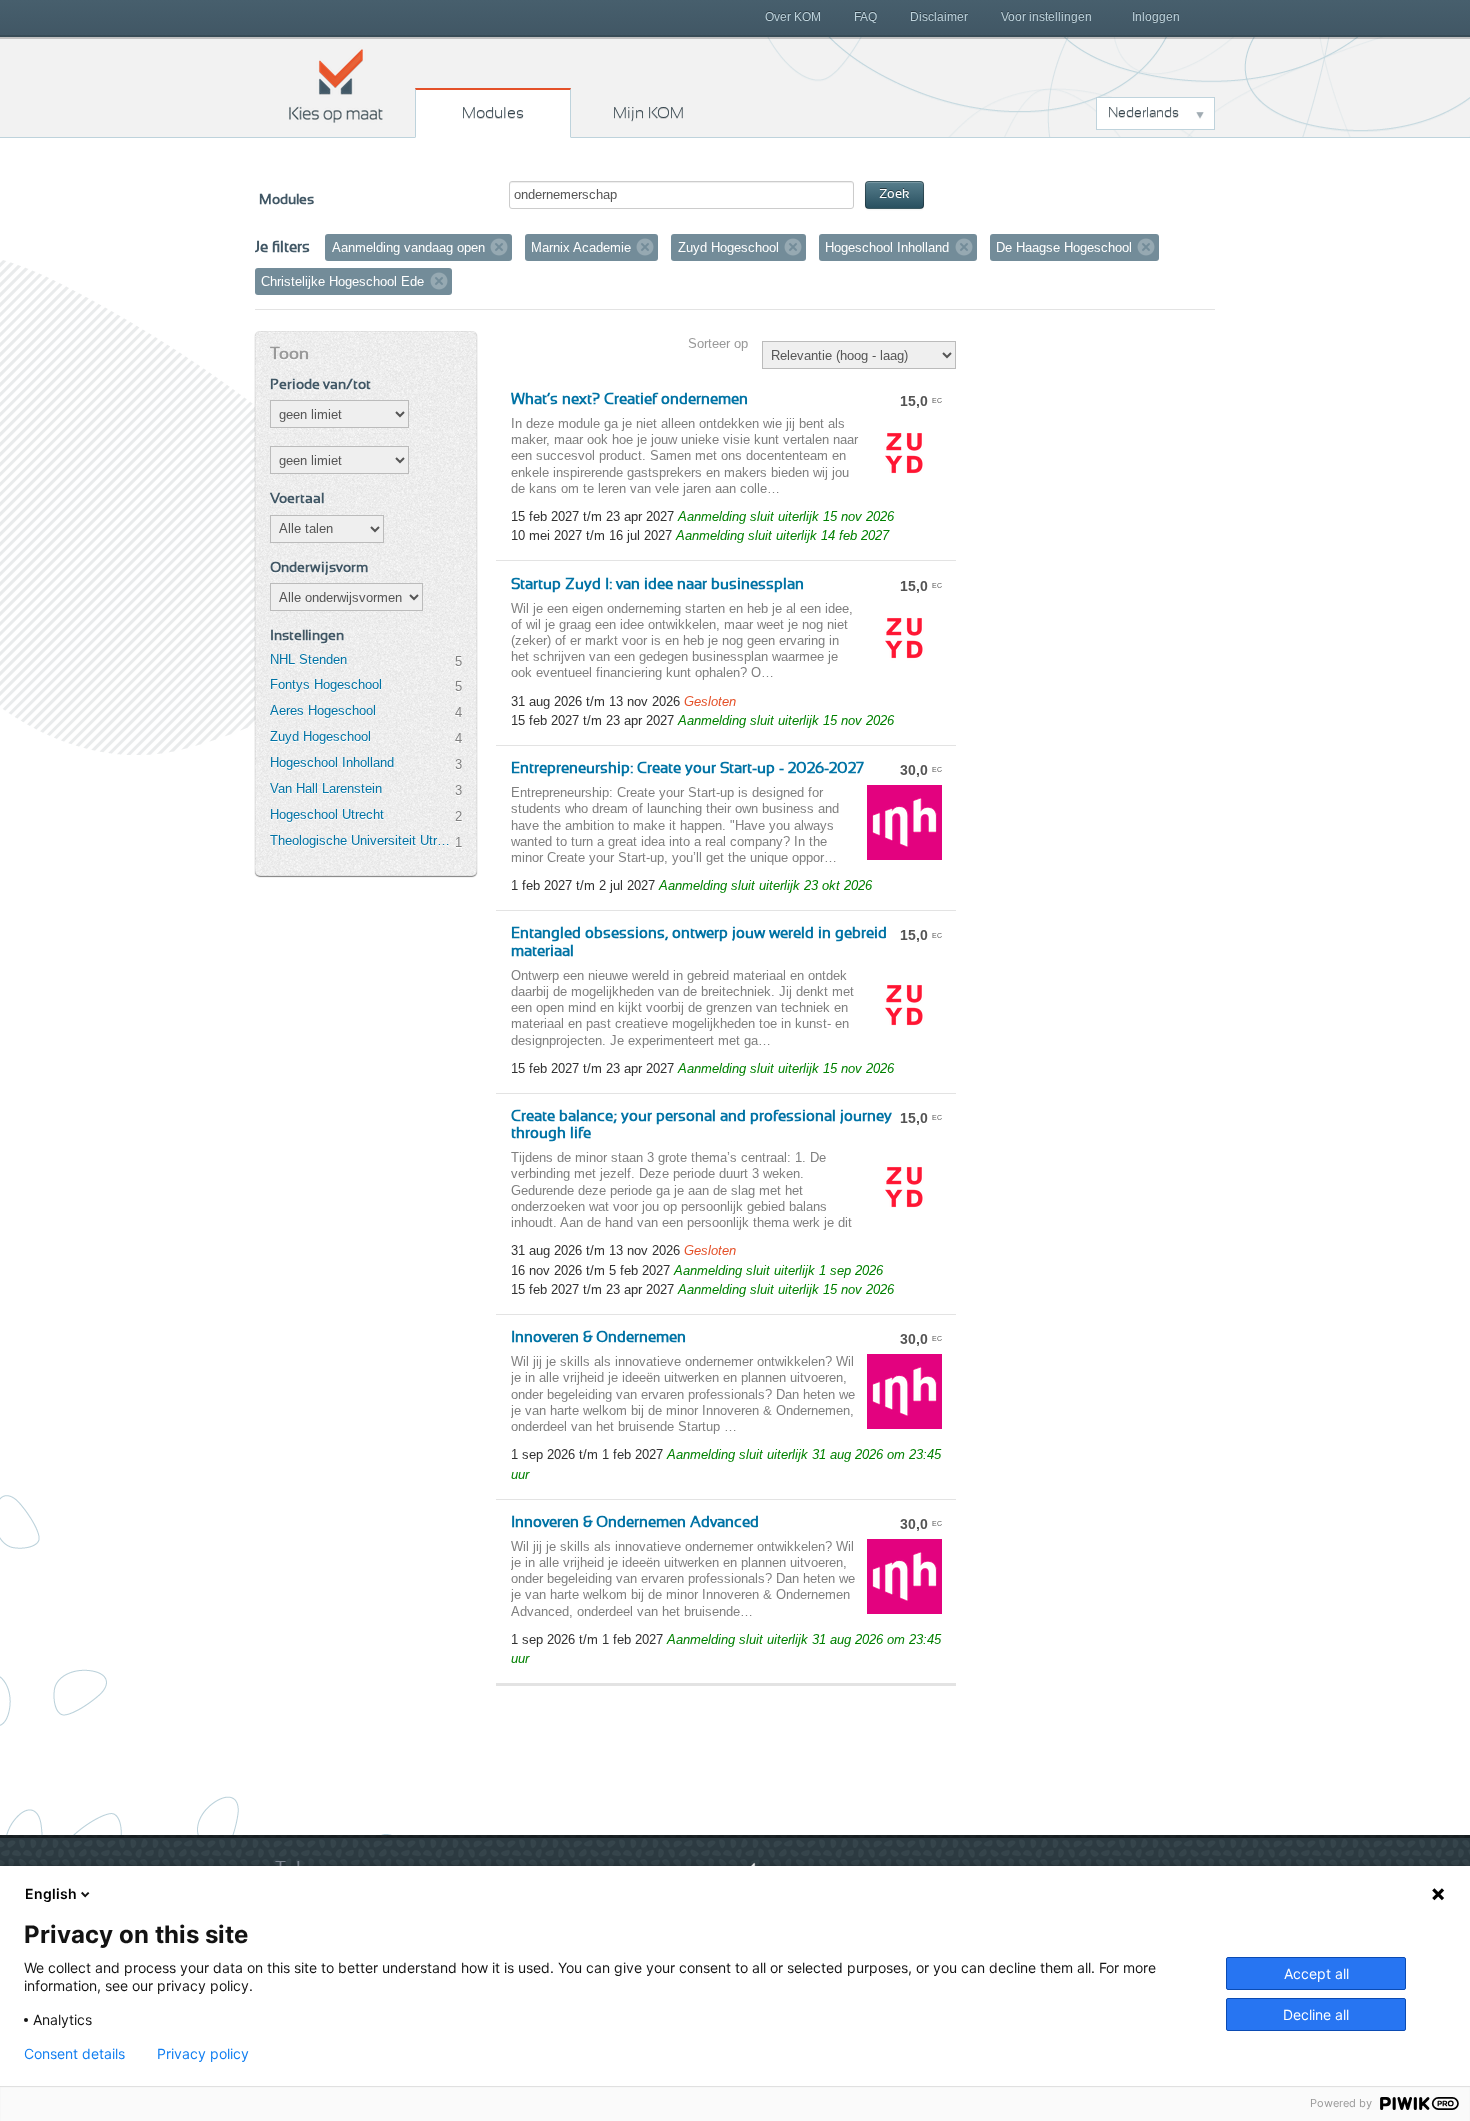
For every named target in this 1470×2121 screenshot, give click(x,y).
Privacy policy (203, 2054)
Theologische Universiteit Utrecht (362, 840)
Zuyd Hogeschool (320, 736)
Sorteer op (718, 343)
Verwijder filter (499, 247)
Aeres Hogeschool (323, 710)
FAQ (865, 17)
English (51, 1893)
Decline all (1316, 2014)
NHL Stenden (308, 659)
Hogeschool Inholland (332, 762)
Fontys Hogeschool (326, 684)
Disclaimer (939, 17)
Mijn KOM (648, 113)
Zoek (894, 194)
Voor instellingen (1046, 17)
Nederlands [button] (1143, 113)
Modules (493, 113)
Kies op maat (336, 85)
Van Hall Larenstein (326, 788)
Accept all (1316, 1973)
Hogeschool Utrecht (327, 814)
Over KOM (793, 17)
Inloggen (1156, 17)
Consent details (74, 2054)
